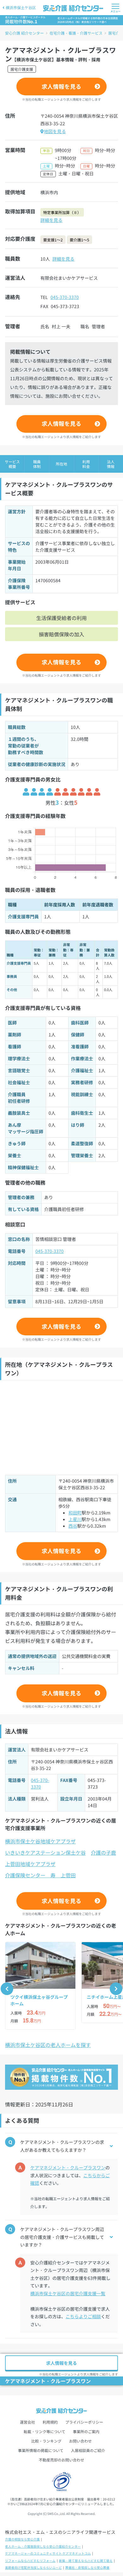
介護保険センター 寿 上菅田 (40, 1875)
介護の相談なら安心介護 (22, 2539)
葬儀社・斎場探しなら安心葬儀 (87, 2568)
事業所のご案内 (86, 2431)
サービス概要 (12, 464)
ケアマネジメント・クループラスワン (68, 2167)
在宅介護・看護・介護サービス (76, 33)
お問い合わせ (80, 2441)
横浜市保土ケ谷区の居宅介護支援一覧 (68, 2293)
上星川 (75, 1519)
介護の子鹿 (103, 1852)
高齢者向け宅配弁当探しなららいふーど (33, 2568)
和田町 (75, 1513)
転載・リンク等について (44, 2431)
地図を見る (55, 131)
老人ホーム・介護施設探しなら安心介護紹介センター (43, 2546)
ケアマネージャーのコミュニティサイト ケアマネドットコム (48, 2553)
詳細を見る (51, 220)
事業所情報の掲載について (41, 2450)
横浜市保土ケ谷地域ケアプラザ (40, 1841)
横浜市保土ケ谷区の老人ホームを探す (48, 2045)
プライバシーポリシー (84, 2422)
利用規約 (50, 2422)
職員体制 (37, 464)
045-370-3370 (65, 297)
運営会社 (27, 2422)
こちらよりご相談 (83, 2316)
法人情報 (111, 464)
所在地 (61, 464)
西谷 (73, 1526)
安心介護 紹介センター (24, 33)
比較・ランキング (46, 2441)
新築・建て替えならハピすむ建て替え (86, 2561)
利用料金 (86, 464)
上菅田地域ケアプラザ (30, 1864)
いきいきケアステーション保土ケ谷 (45, 1852)
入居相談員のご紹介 (88, 2450)
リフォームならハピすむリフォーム (30, 2561)
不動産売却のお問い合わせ (61, 2460)
